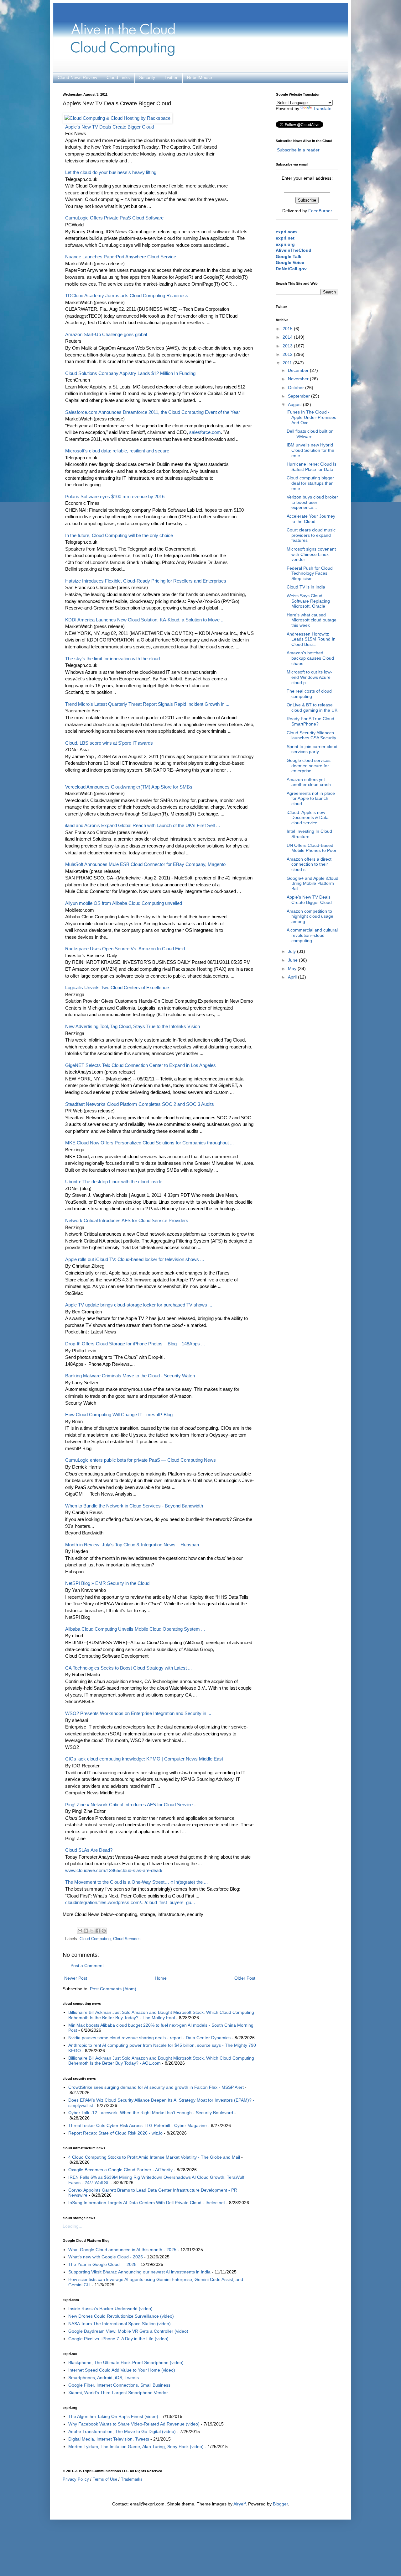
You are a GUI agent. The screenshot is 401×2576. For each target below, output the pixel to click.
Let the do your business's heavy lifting (111, 172)
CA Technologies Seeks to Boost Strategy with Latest (128, 1668)
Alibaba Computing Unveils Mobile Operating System (135, 1629)
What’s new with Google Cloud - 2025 (106, 2257)
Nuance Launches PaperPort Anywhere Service (121, 257)
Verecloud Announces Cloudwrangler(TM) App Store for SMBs (129, 787)
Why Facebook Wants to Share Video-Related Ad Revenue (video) (134, 2424)
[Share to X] (92, 1931)
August (295, 404)
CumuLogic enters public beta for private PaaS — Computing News (141, 1460)
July (292, 951)
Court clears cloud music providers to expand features (311, 535)
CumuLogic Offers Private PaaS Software (114, 218)
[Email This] (80, 1931)
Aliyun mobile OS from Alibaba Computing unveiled (124, 903)
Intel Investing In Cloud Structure (309, 834)
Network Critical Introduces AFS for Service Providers (127, 1220)
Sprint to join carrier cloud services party (312, 749)
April (293, 977)
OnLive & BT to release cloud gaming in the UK (312, 707)
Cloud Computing (95, 1939)
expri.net (285, 238)
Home (161, 1978)
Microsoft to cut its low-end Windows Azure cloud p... (309, 677)
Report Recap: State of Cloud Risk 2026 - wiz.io (115, 2133)
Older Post (245, 1978)
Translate (322, 108)
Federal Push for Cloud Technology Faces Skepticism (310, 573)
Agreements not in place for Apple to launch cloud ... (311, 799)
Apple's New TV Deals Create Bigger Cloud (309, 900)
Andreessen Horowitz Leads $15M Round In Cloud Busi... (311, 639)
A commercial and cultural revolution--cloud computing (312, 935)
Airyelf (240, 2504)
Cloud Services (127, 1939)
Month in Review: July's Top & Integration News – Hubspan (132, 1545)
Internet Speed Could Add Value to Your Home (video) (122, 2370)
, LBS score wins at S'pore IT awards (109, 743)
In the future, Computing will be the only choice (119, 535)
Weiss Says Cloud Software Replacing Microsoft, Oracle (308, 601)
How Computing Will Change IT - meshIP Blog (119, 1415)
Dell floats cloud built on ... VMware (310, 434)
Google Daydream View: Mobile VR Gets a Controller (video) (128, 2331)
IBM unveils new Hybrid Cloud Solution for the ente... (310, 450)
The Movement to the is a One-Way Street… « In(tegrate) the (136, 1882)
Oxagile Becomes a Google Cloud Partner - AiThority (120, 2170)
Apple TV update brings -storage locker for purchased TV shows (139, 1305)
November (299, 379)
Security (147, 77)
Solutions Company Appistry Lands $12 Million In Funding (130, 373)
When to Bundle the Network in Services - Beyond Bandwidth (134, 1506)
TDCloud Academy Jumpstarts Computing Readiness (127, 296)
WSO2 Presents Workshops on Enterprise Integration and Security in (138, 1713)
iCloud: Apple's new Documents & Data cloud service (308, 818)
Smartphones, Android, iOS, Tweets (104, 2378)
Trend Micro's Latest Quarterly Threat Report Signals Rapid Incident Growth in (147, 704)
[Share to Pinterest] (104, 1931)
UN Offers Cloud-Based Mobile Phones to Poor (312, 848)
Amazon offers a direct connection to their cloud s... (309, 864)
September (299, 396)
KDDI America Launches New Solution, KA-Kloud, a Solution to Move (145, 620)
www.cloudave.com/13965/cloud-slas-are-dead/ (114, 1870)
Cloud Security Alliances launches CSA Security (311, 735)
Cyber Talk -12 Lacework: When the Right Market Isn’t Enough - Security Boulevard (151, 2113)
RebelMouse (200, 77)
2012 (288, 354)
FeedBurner (320, 211)
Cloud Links (118, 77)
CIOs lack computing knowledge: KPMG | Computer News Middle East (144, 1759)
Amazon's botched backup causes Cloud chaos (310, 658)
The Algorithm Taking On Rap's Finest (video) (113, 2416)
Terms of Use (105, 2479)
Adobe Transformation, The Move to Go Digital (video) (122, 2431)
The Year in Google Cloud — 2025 (102, 2264)
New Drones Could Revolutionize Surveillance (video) (121, 2316)
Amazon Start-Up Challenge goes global (106, 334)
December (299, 370)
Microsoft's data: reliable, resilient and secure (117, 451)
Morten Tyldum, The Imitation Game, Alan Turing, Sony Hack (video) (136, 2447)
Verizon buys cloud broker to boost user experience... (312, 502)
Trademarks (132, 2479)
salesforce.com (205, 432)
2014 (288, 337)
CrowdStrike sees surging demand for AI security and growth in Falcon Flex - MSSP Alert (156, 2087)
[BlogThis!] (86, 1931)
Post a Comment (87, 1966)
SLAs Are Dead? (89, 1850)
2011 (288, 363)
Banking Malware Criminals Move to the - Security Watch (130, 1376)
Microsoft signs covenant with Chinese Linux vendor (311, 554)
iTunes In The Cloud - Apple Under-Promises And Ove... (311, 417)
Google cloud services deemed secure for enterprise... (309, 766)
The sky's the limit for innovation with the (112, 659)
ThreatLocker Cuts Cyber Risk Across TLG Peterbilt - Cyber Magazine (138, 2125)
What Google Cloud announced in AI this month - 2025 (122, 2250)
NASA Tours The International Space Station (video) (120, 2324)
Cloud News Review (77, 77)
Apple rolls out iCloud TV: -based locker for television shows (135, 1259)
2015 (288, 329)
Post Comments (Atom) (113, 1989)
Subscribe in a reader (298, 150)
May (293, 969)
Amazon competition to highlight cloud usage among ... (310, 916)
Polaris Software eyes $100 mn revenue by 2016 (115, 496)
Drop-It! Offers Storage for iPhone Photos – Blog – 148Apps (135, 1344)
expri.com (286, 232)
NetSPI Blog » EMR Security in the (107, 1583)
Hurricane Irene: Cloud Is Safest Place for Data (312, 467)
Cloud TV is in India (306, 587)
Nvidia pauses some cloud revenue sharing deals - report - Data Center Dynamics (149, 2038)
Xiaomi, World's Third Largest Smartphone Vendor (118, 2393)
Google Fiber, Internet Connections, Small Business (119, 2385)
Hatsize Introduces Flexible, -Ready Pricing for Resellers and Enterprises (146, 581)
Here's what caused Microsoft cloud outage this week (312, 620)
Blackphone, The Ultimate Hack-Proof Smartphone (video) (126, 2362)
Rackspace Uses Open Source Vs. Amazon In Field (125, 949)
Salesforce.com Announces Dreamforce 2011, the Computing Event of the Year (153, 412)
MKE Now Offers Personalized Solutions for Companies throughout (149, 1143)
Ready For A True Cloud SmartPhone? (310, 721)
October (297, 388)
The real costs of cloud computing (309, 694)
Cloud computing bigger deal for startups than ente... (310, 483)
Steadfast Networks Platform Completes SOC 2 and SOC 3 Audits (140, 1104)
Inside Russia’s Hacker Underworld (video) (110, 2309)
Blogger (280, 2504)
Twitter (171, 77)
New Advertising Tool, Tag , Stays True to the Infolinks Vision (133, 1026)
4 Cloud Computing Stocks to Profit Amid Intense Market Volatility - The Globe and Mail (154, 2157)
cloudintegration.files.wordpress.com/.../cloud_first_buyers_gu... (130, 1902)
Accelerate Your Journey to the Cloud (311, 519)
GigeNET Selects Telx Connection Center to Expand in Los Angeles (141, 1065)
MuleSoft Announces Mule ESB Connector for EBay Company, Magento (145, 864)
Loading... (73, 2226)
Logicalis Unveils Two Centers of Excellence (117, 987)
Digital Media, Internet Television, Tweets (109, 2439)
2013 (288, 346)
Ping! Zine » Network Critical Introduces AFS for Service (131, 1805)
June (293, 960)
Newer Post (76, 1978)
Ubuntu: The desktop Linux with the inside (114, 1182)
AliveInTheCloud (294, 250)
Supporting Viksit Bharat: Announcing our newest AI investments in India (139, 2272)
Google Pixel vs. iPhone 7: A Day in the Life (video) (118, 2339)
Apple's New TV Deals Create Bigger (109, 127)
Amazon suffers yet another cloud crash (309, 782)
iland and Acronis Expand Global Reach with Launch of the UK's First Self (143, 825)
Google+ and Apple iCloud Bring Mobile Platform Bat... (312, 884)
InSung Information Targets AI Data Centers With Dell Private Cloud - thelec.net (147, 2203)
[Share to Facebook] (98, 1931)
